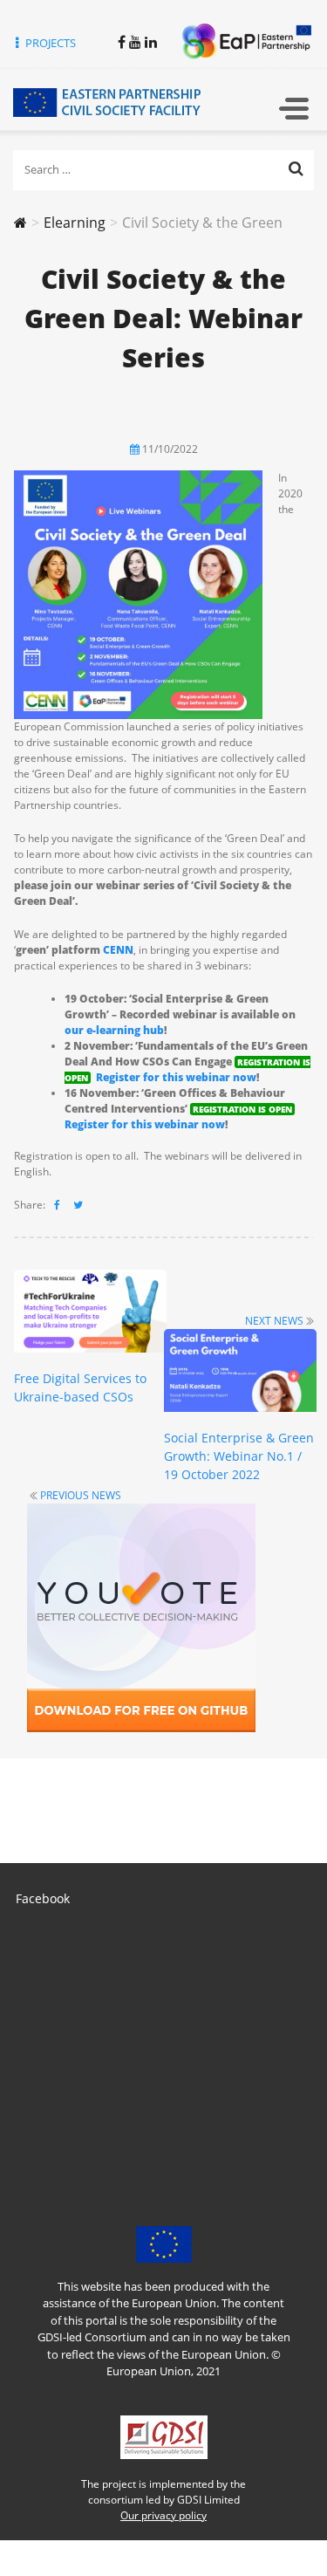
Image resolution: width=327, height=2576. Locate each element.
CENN (118, 950)
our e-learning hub (114, 1030)
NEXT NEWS (274, 1321)
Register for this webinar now (176, 1077)
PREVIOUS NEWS (81, 1495)
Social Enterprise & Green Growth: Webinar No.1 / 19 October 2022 (239, 1456)
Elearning (75, 223)
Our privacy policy (163, 2515)
